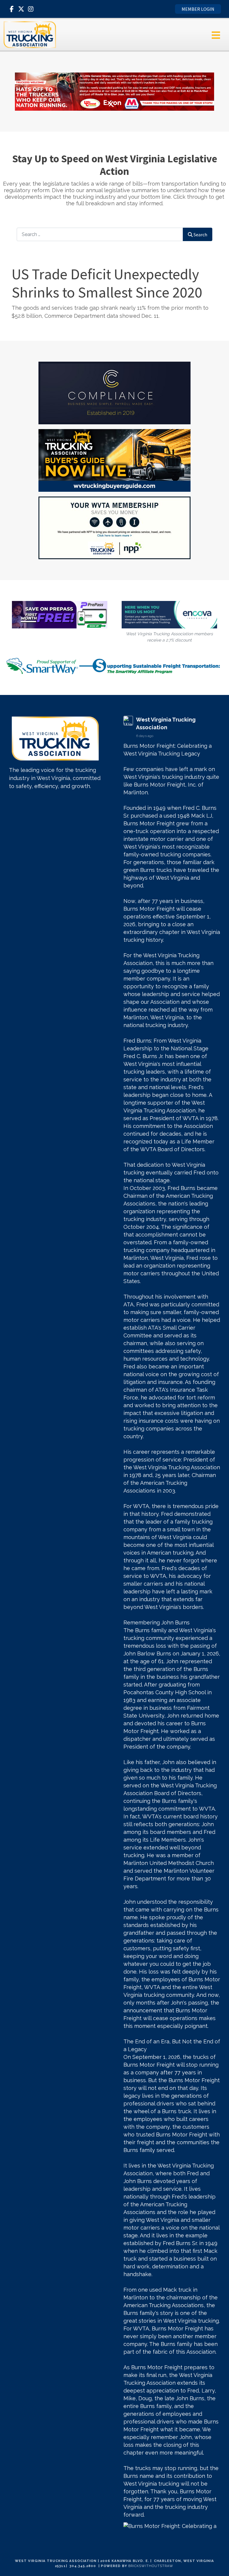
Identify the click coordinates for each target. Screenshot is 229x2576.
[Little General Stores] (114, 91)
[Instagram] (31, 9)
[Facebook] (12, 9)
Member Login (198, 9)
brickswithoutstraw (151, 2566)
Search (200, 235)
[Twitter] (21, 9)
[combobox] (100, 234)
